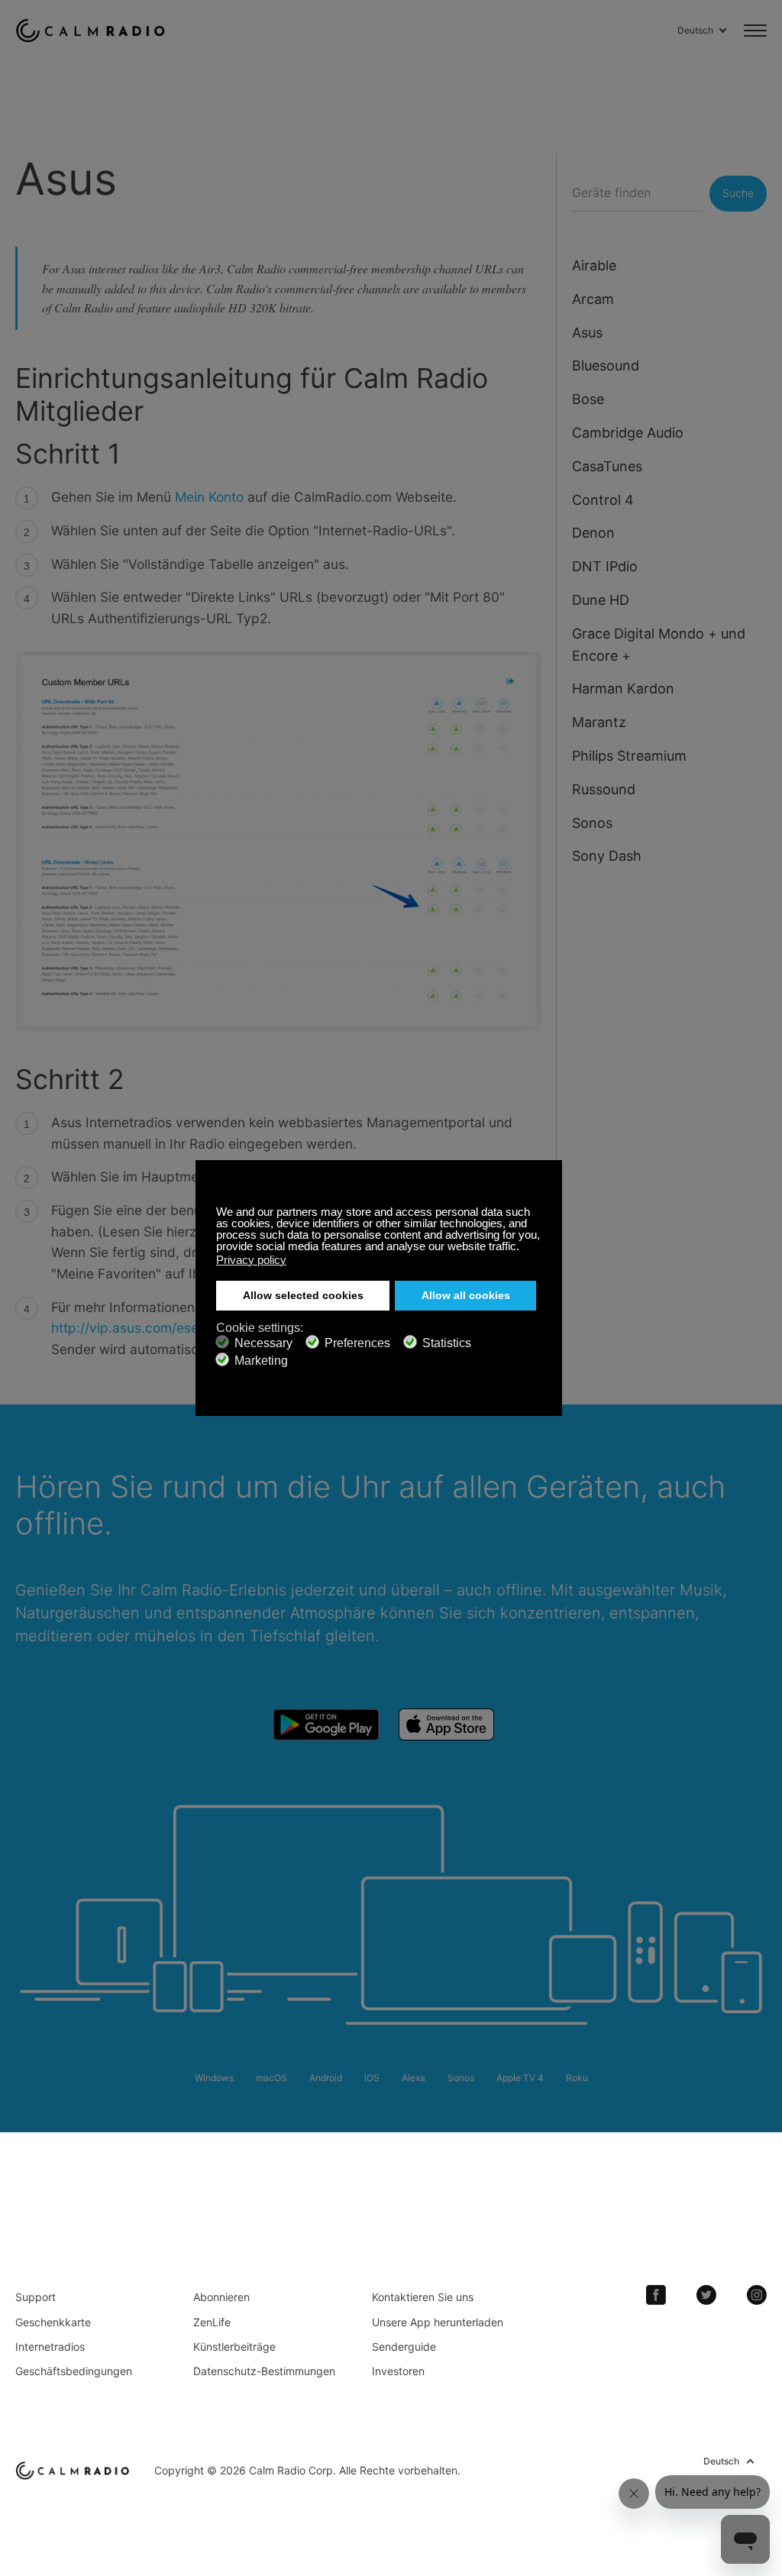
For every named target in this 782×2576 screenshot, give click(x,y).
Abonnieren (221, 2297)
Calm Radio (94, 31)
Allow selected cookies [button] (303, 1296)
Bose (588, 399)
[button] (523, 1248)
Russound (604, 789)
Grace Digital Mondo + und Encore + (659, 645)
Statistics (447, 1343)
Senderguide (404, 2347)
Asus (587, 333)
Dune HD (601, 600)
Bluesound (606, 365)
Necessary (263, 1343)
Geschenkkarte (53, 2322)
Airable (594, 265)
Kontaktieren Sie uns (423, 2297)
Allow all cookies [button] (466, 1296)
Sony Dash (607, 856)
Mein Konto (209, 497)
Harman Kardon (623, 688)
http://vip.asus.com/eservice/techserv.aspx (186, 1328)
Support (36, 2297)
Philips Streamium (629, 756)
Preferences (357, 1343)
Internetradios (50, 2347)
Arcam (593, 299)
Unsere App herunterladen (438, 2322)
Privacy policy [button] (251, 1260)
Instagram (757, 2295)
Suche (738, 193)
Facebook (656, 2295)
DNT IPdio (605, 566)
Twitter (706, 2295)
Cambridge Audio (628, 433)
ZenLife (212, 2322)
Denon (593, 533)
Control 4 (603, 500)
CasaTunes (607, 466)
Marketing (261, 1361)
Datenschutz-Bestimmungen (264, 2371)
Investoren (398, 2371)
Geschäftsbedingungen (74, 2371)
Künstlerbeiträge (234, 2347)
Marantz (599, 722)
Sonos (592, 823)
